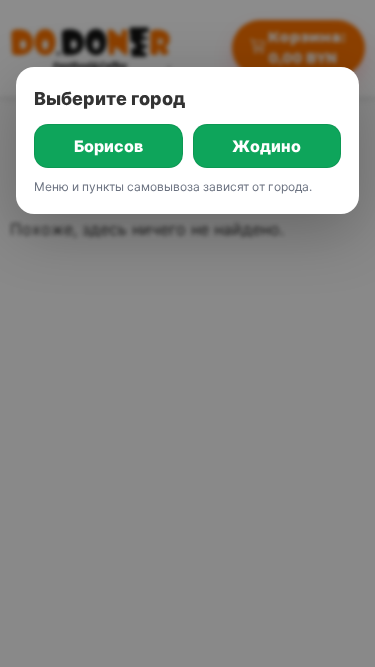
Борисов (108, 146)
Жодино (266, 146)
